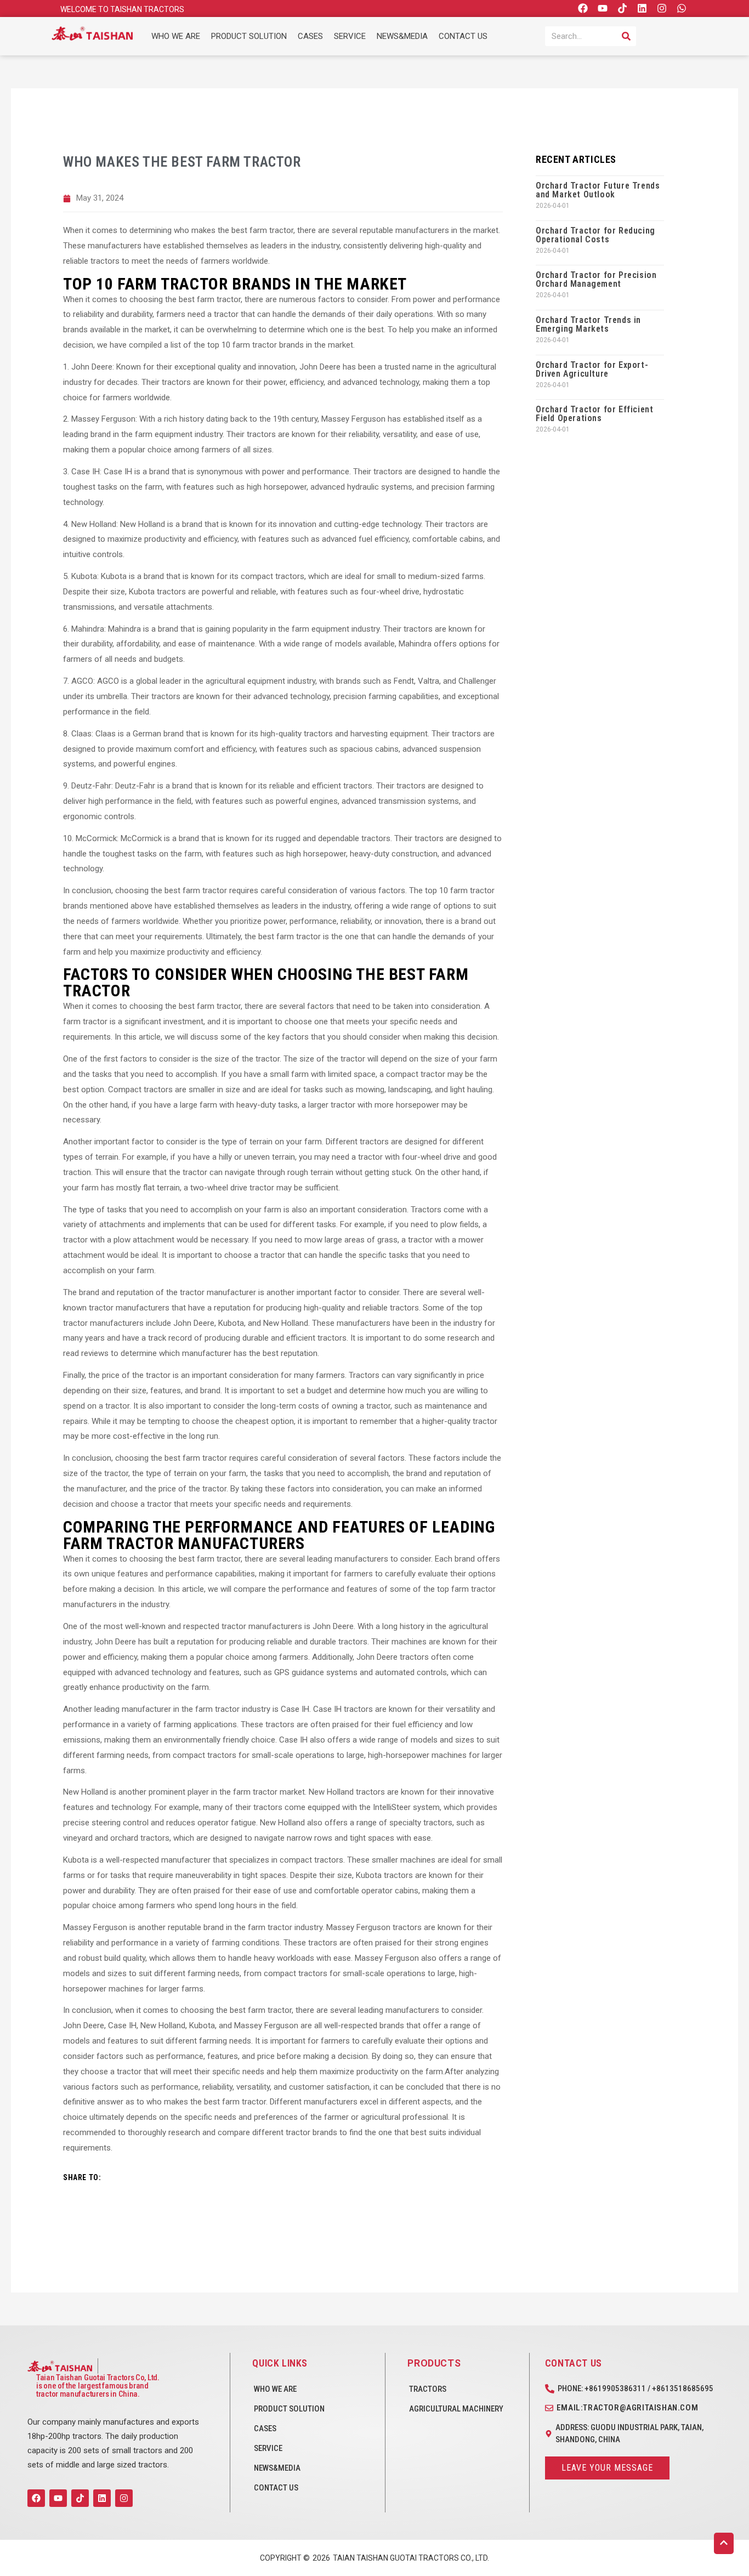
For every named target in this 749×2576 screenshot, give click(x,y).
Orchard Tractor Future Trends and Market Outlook (598, 190)
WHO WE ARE (176, 36)
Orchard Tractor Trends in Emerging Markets (588, 324)
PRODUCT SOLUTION (249, 36)
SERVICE (350, 36)
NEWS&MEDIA (402, 36)
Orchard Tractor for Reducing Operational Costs (595, 235)
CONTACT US (463, 36)
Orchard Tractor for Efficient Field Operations (594, 414)
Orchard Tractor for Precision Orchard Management (596, 279)
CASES (310, 36)
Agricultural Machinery (456, 2409)
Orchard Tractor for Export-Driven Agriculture (592, 369)
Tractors (428, 2389)
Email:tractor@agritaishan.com (627, 2408)
